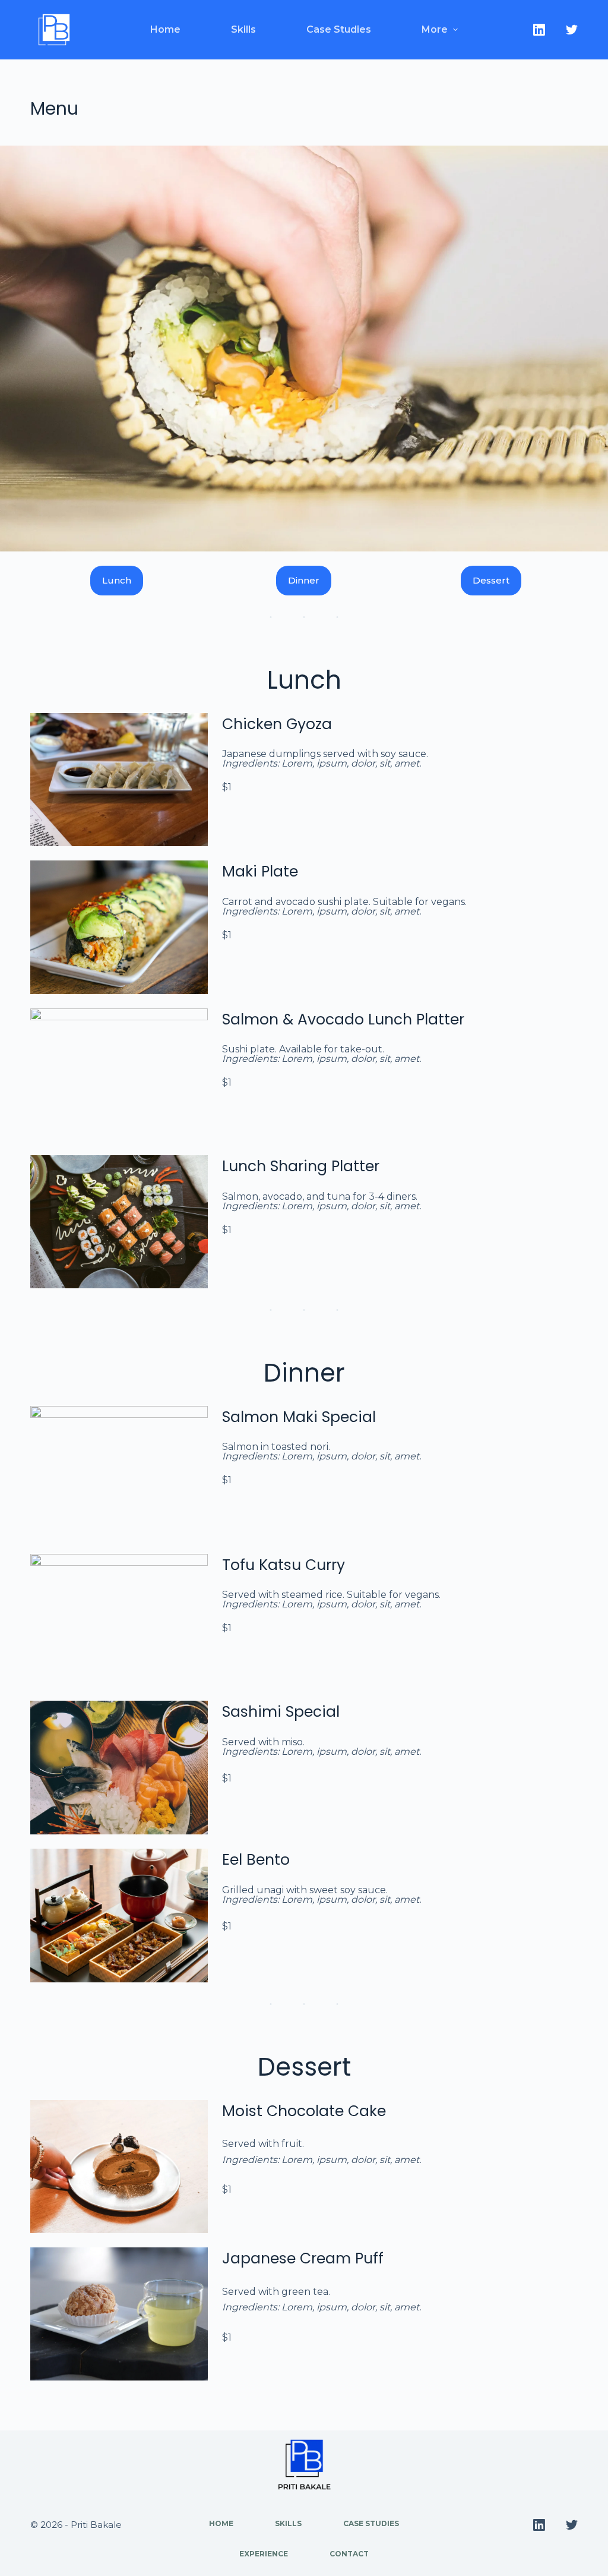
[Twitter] (572, 30)
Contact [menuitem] (349, 2554)
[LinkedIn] (539, 30)
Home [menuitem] (165, 29)
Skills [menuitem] (243, 29)
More (435, 29)
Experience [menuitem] (264, 2554)
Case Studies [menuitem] (339, 29)
